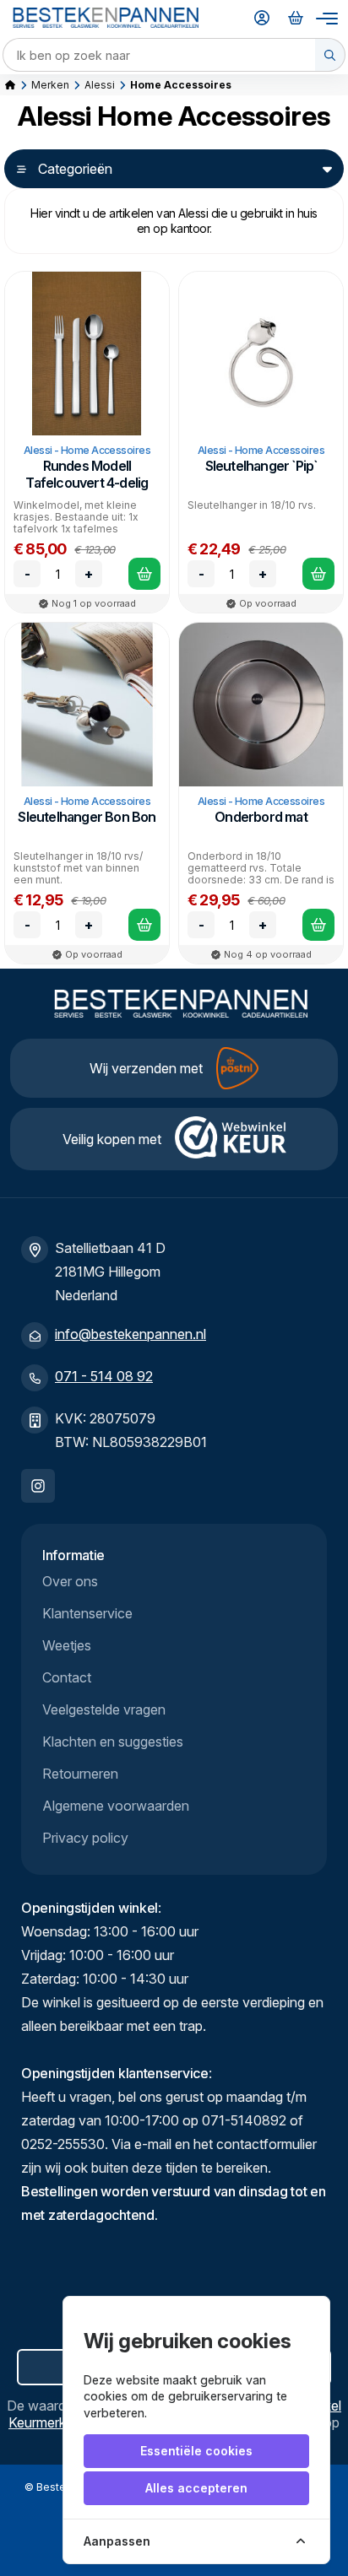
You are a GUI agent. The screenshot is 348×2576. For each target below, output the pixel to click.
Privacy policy (85, 1838)
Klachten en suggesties (113, 1742)
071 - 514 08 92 (104, 1376)
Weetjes (67, 1645)
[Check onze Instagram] (38, 1486)
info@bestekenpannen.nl (130, 1334)
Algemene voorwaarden (116, 1806)
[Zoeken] (330, 55)
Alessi (100, 85)
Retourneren (80, 1774)
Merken (50, 85)
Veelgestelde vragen (104, 1709)
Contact (67, 1677)
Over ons (70, 1581)
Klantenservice (87, 1613)
